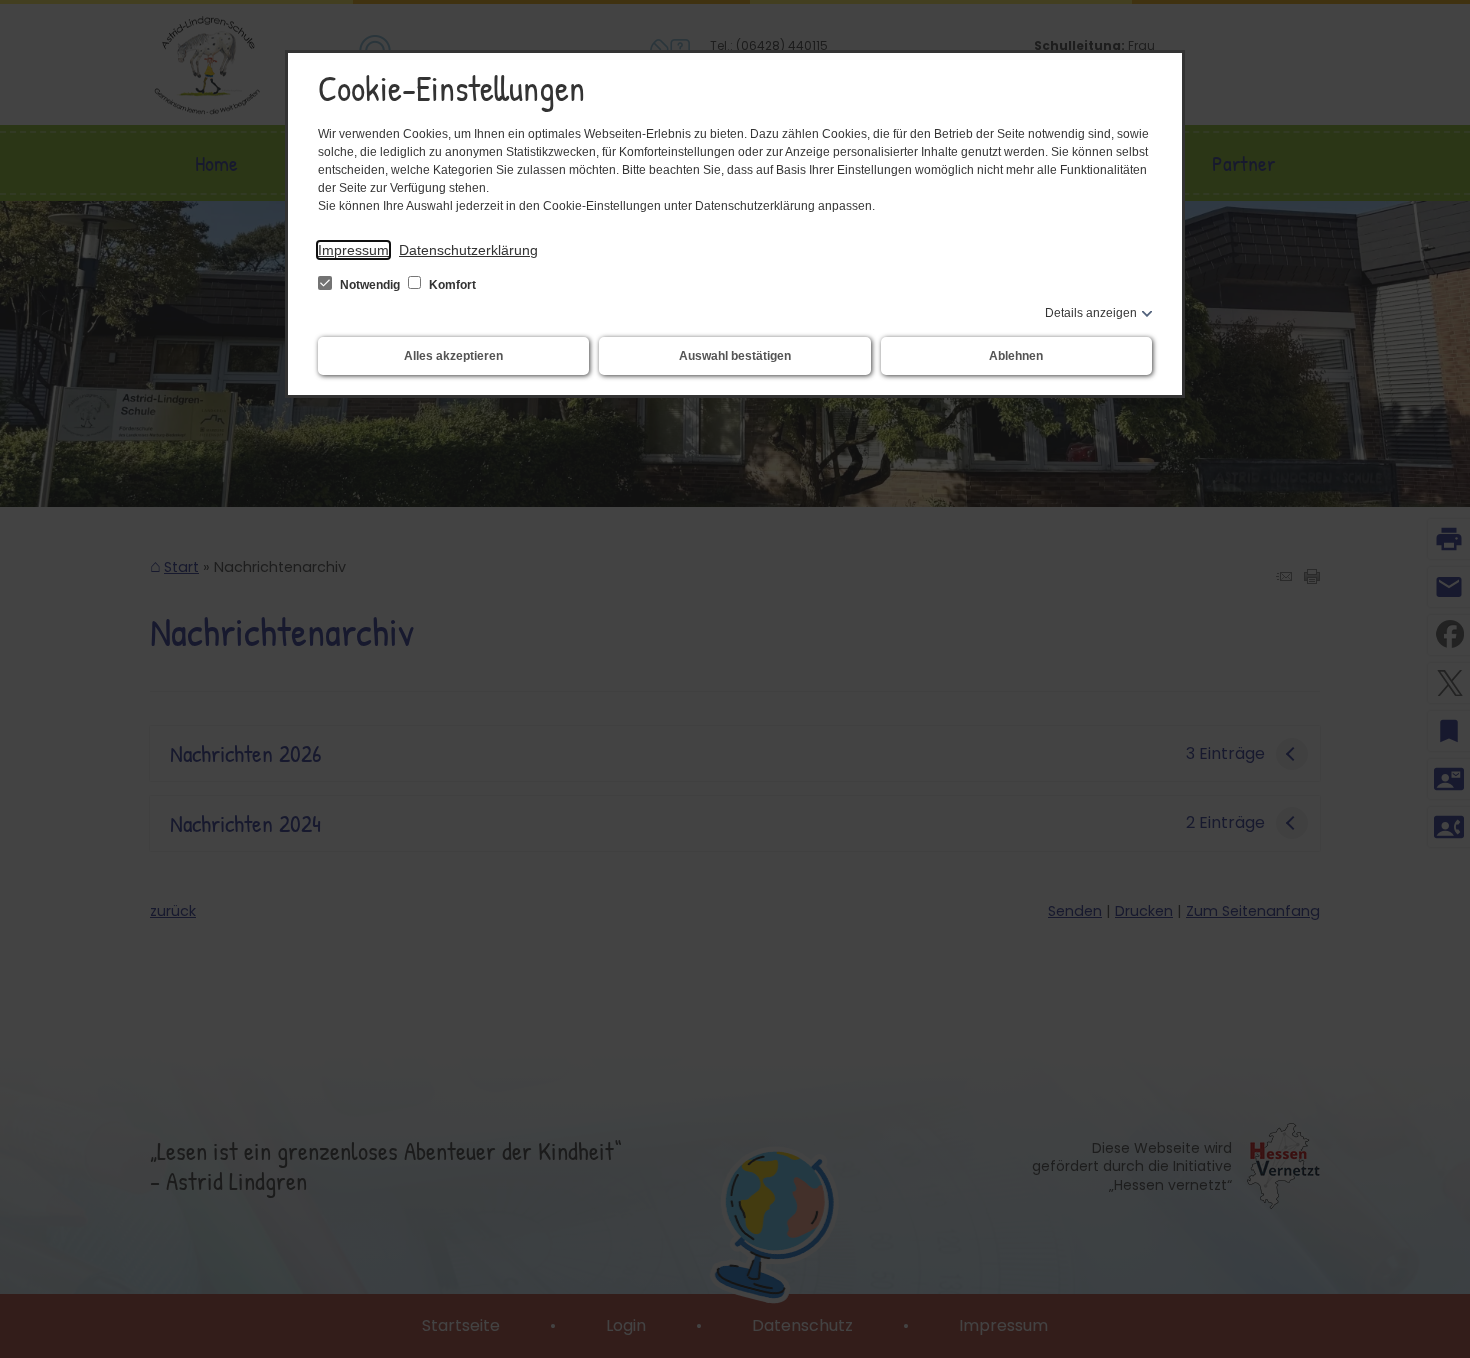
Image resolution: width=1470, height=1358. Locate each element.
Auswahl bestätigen (735, 356)
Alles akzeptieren (453, 356)
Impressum (353, 250)
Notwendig (370, 285)
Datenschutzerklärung (468, 250)
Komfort (451, 285)
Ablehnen (1016, 356)
